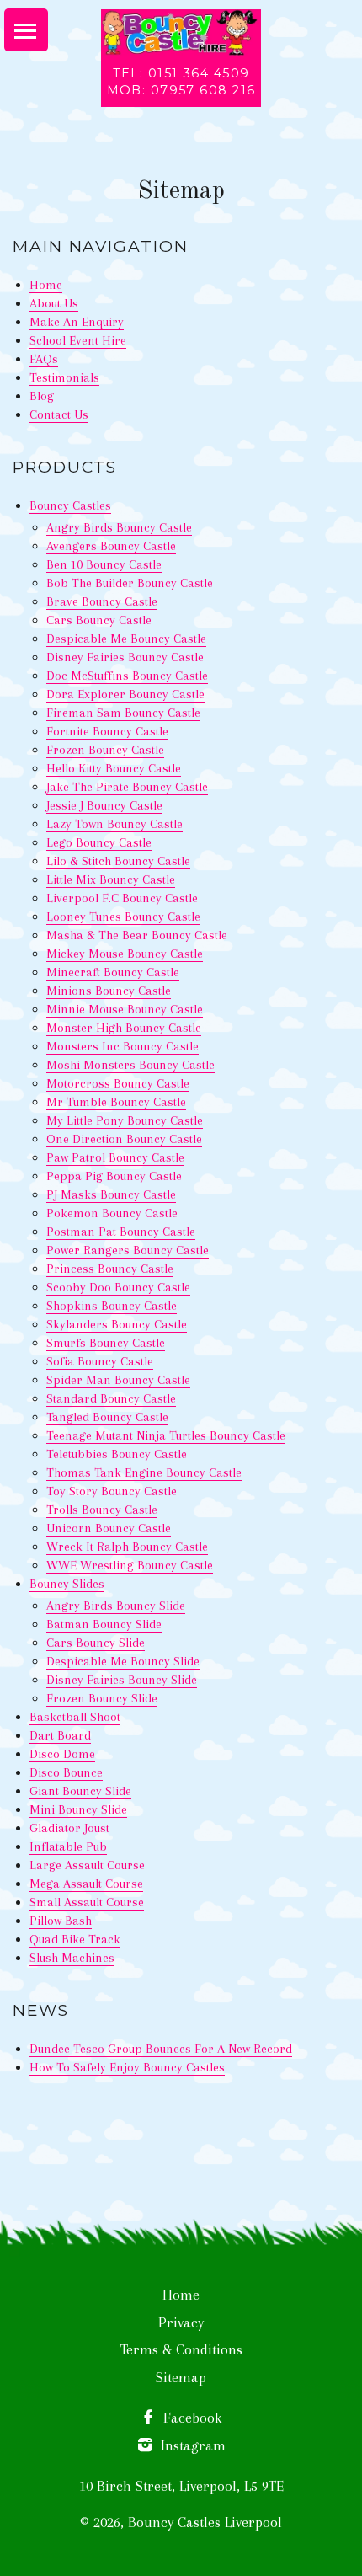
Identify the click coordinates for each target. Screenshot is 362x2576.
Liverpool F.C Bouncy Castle (122, 898)
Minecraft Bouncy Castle (113, 972)
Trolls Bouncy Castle (102, 1510)
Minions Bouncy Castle (109, 991)
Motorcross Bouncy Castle (118, 1083)
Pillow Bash (61, 1921)
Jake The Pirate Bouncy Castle (127, 787)
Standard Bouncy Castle (111, 1398)
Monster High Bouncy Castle (124, 1028)
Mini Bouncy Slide (78, 1809)
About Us (54, 303)
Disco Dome (62, 1754)
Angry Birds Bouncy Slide (116, 1606)
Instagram (191, 2445)
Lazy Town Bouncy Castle (114, 824)
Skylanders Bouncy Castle (117, 1324)
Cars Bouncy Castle (99, 620)
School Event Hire (78, 340)
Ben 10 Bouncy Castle (104, 564)
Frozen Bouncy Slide (102, 1698)
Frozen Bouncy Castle (105, 750)
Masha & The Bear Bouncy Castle (137, 935)
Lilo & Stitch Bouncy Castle (118, 861)
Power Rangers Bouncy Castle (128, 1250)
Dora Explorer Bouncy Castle (125, 694)
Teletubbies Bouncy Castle (117, 1454)
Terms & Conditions (181, 2349)
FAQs (44, 359)
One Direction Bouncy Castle (124, 1139)
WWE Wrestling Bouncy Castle (130, 1565)
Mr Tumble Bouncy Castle (116, 1102)
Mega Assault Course (86, 1884)
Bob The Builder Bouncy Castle (130, 583)
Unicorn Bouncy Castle (109, 1528)
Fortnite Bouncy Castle (107, 731)
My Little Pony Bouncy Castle (125, 1120)
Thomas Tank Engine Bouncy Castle (144, 1472)
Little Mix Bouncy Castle (111, 879)
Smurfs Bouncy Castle (106, 1343)
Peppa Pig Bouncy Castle (114, 1176)
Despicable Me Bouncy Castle (126, 639)
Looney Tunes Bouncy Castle (123, 917)
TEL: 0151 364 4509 (181, 73)
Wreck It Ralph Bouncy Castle (127, 1547)
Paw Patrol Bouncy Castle (115, 1157)
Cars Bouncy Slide (96, 1643)
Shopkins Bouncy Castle (112, 1306)
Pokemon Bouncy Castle (112, 1213)
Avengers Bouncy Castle (111, 546)
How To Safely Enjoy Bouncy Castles (127, 2067)
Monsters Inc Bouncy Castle (122, 1046)
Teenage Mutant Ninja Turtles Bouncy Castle (166, 1435)
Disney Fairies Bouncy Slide (122, 1680)
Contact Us (59, 414)
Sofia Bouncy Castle (100, 1361)
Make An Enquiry (77, 322)
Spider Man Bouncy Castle (118, 1380)
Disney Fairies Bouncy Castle (125, 657)
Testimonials (64, 377)
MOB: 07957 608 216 (181, 90)
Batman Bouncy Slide (104, 1624)
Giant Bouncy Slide (80, 1791)
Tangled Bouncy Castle (107, 1417)
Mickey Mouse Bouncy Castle (125, 954)
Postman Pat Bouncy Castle (121, 1232)
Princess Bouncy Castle (110, 1269)
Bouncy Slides (67, 1584)
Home (46, 285)
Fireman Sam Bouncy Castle (123, 713)
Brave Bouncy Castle (102, 601)
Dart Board (60, 1735)
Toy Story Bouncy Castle (112, 1491)
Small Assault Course (87, 1902)
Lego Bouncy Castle (99, 842)
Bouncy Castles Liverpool (205, 2522)
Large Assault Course (87, 1865)
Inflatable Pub (68, 1846)
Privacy (181, 2322)
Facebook (190, 2418)
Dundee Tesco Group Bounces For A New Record (161, 2049)
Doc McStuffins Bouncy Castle (127, 676)
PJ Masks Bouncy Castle (111, 1194)
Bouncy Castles (70, 505)
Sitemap (181, 2377)
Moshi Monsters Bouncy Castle (130, 1065)
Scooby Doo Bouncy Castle (118, 1287)
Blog (42, 396)
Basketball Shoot (75, 1717)
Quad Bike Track (75, 1939)
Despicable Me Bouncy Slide (123, 1661)
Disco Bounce (66, 1772)
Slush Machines (72, 1958)
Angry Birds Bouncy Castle (119, 527)
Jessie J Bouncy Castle (104, 805)
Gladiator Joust (69, 1828)
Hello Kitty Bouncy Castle (114, 768)
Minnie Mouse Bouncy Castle (125, 1009)
